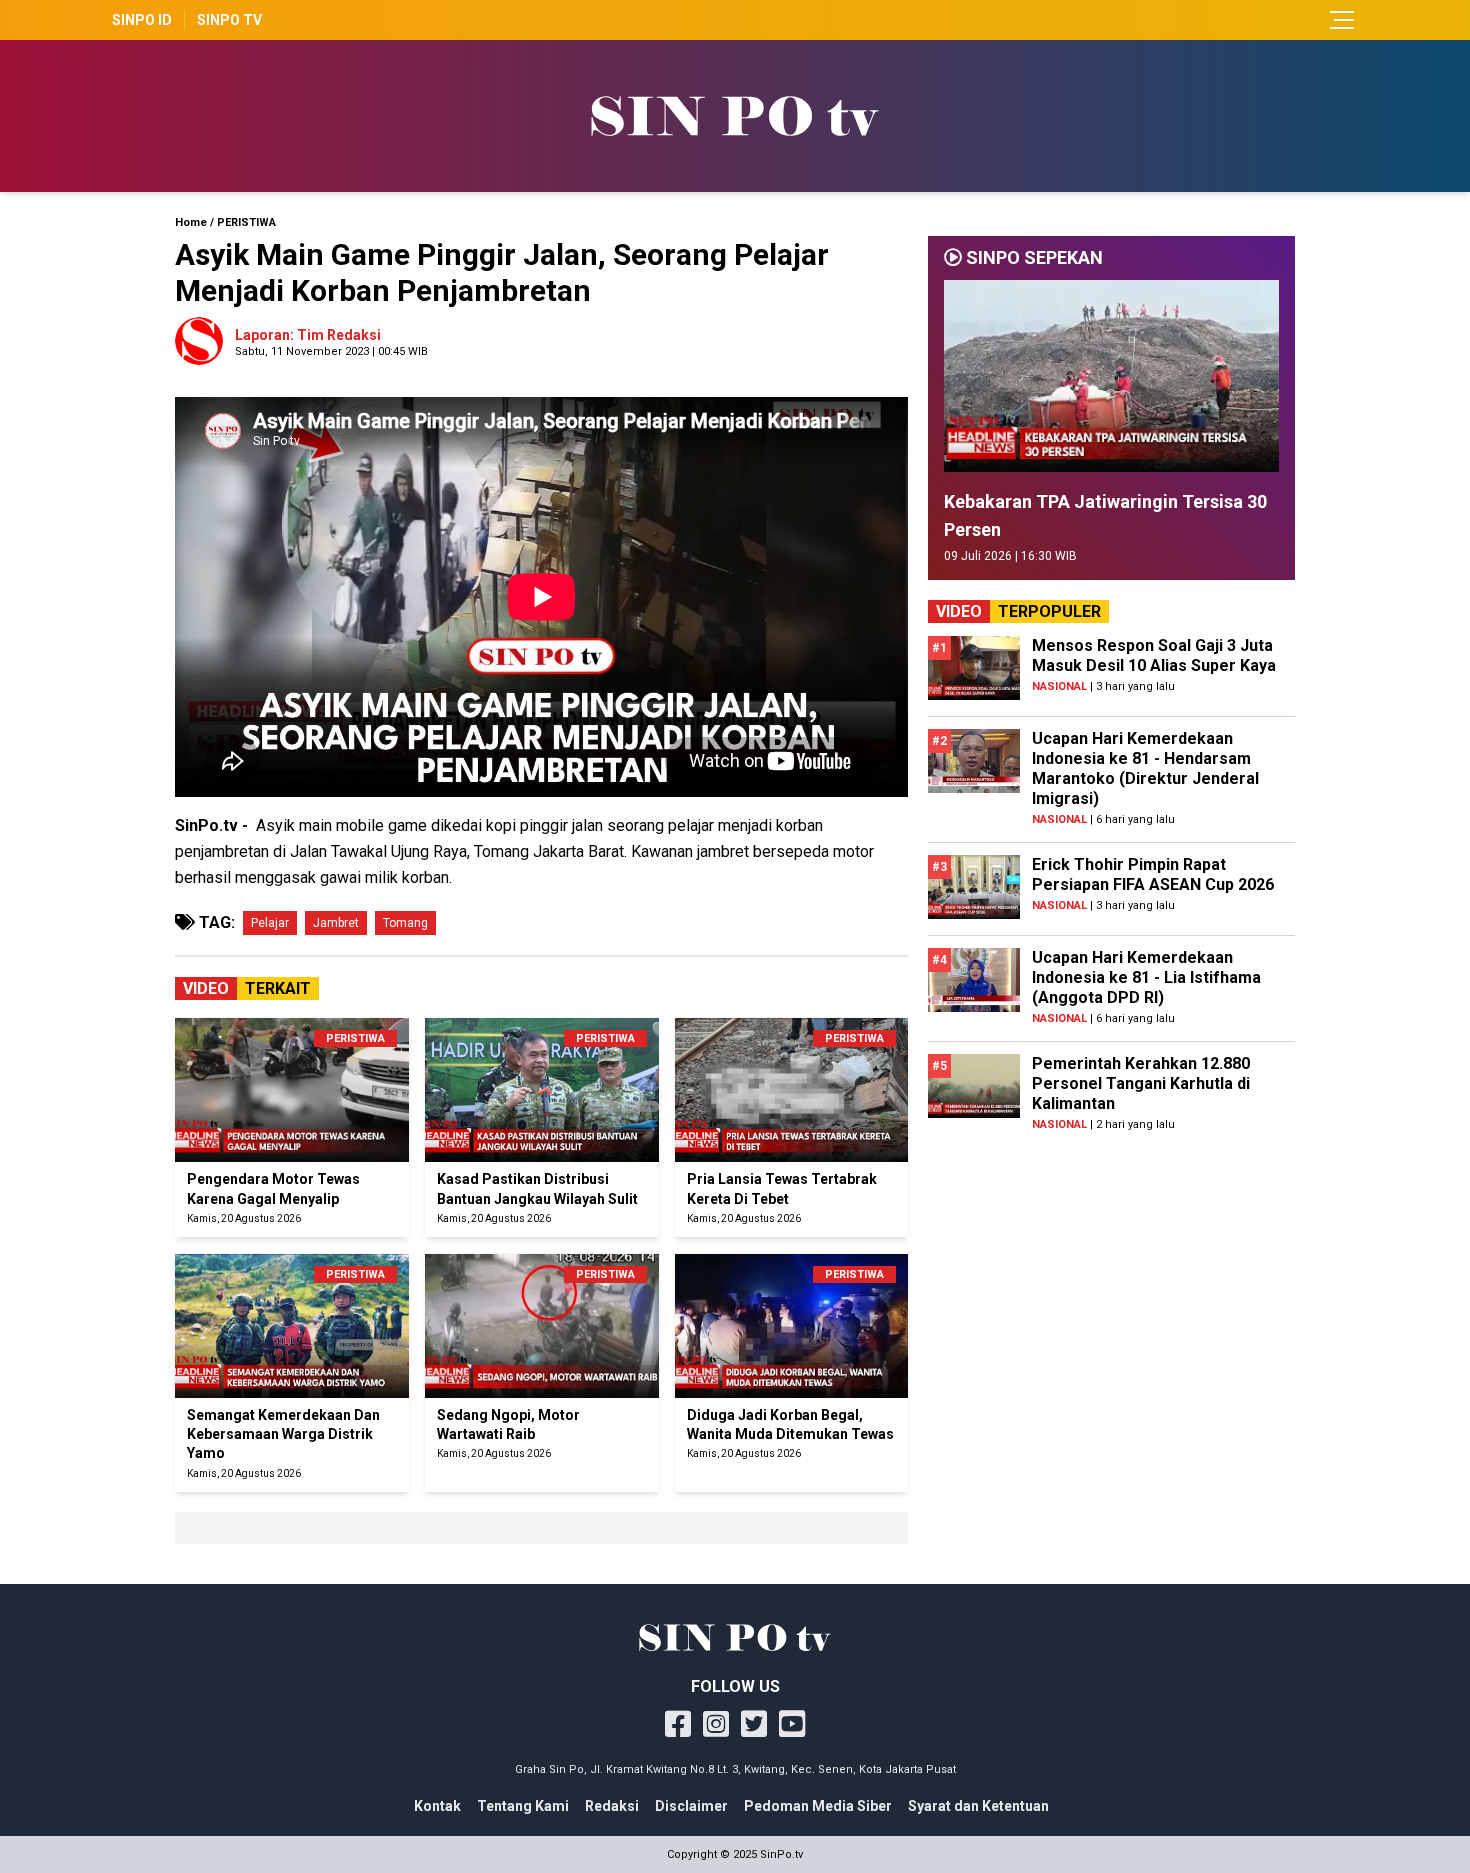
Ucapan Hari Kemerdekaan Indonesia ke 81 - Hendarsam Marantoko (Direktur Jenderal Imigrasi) (1145, 768)
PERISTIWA (246, 222)
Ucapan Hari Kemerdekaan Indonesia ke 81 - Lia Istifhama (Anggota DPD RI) (1146, 977)
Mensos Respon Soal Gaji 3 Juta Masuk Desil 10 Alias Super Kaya (1154, 655)
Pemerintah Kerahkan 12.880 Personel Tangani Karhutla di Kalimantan (1141, 1083)
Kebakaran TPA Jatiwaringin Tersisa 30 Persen (1105, 515)
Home (191, 222)
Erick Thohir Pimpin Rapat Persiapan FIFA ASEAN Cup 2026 (1153, 874)
